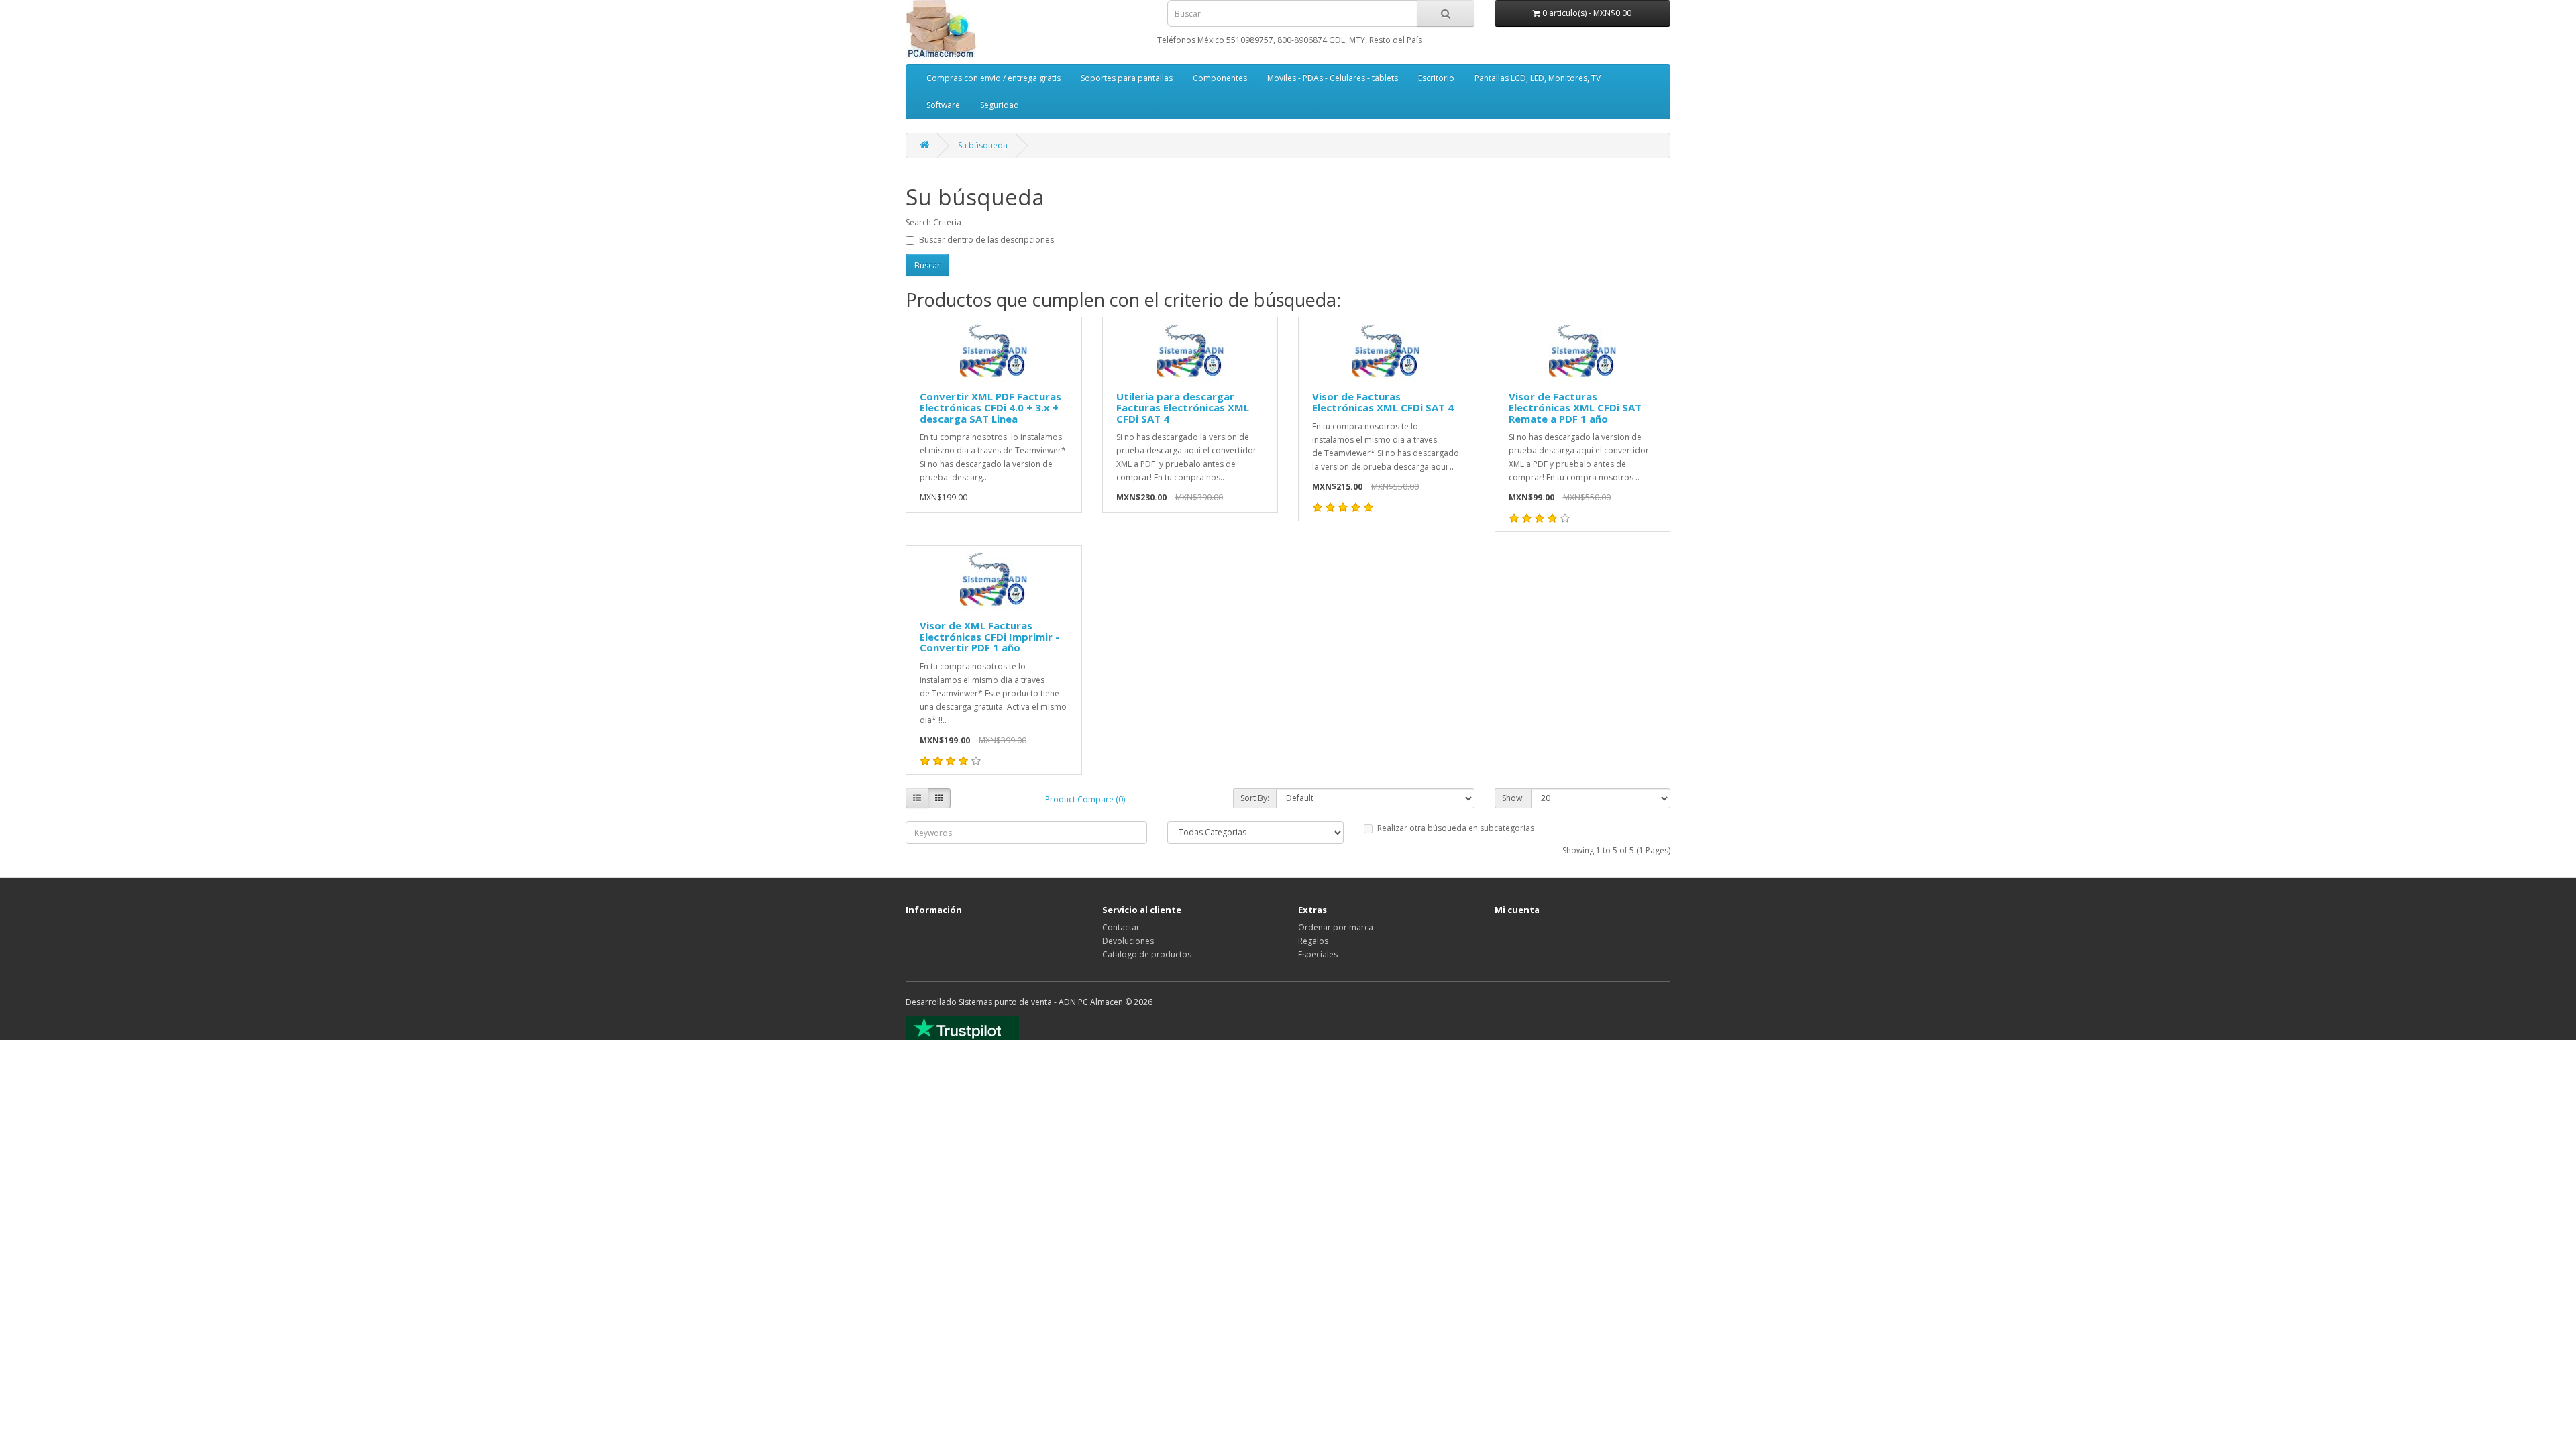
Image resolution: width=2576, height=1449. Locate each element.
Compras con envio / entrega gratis (994, 78)
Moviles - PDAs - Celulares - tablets (1333, 78)
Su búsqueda (983, 145)
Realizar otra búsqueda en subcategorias (1456, 828)
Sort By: (1255, 798)
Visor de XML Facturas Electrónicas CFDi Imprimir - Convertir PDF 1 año (989, 636)
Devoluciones (1128, 941)
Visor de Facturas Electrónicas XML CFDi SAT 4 (1383, 402)
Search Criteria (933, 222)
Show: (1513, 798)
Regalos (1313, 941)
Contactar (1121, 927)
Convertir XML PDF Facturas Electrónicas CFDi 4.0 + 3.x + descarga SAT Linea (990, 408)
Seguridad (1000, 105)
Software (943, 105)
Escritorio (1436, 78)
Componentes (1220, 78)
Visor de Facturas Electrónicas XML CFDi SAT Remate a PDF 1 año (1575, 408)
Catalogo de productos (1147, 954)
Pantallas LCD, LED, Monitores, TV (1538, 78)
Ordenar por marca (1336, 927)
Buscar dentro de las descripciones (986, 240)
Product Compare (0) (1085, 799)
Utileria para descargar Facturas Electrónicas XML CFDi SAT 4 (1183, 408)
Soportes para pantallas (1127, 78)
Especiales (1318, 954)
